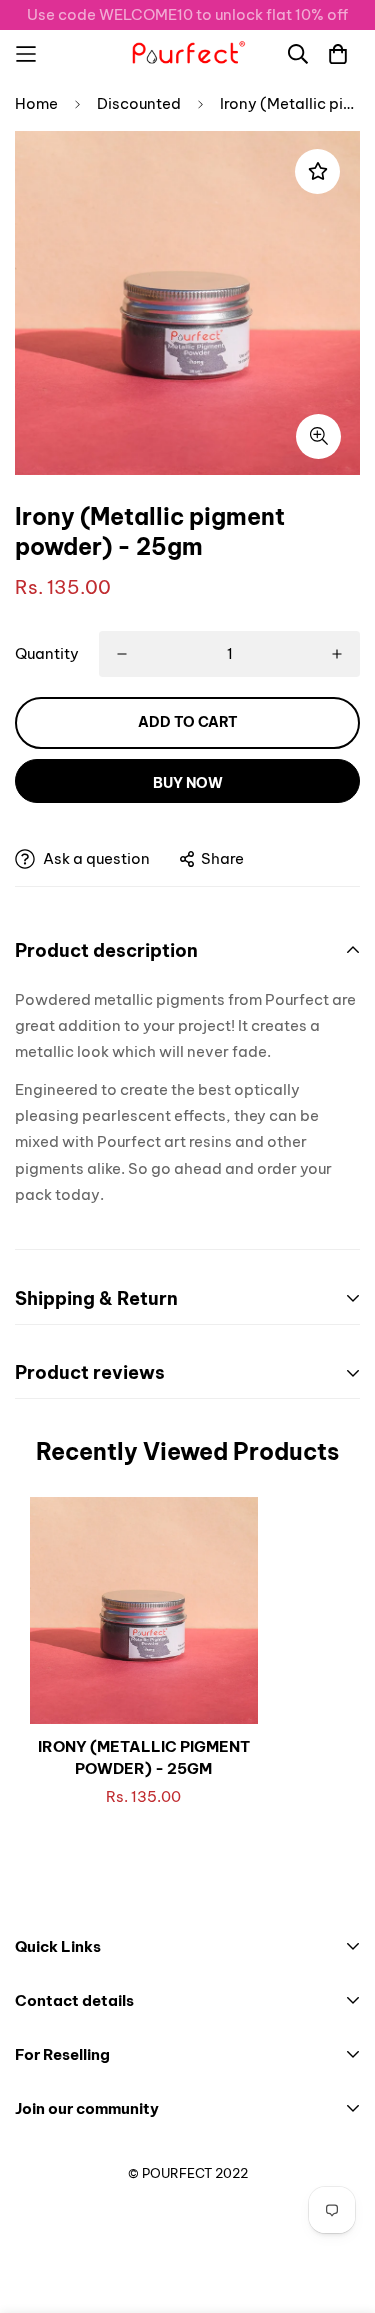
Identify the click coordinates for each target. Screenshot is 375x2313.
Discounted (139, 103)
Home (36, 103)
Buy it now (187, 781)
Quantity (47, 653)
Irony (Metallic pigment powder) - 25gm (144, 1758)
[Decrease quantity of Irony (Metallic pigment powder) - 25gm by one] (122, 654)
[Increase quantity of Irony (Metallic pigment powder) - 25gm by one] (337, 654)
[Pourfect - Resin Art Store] (188, 53)
